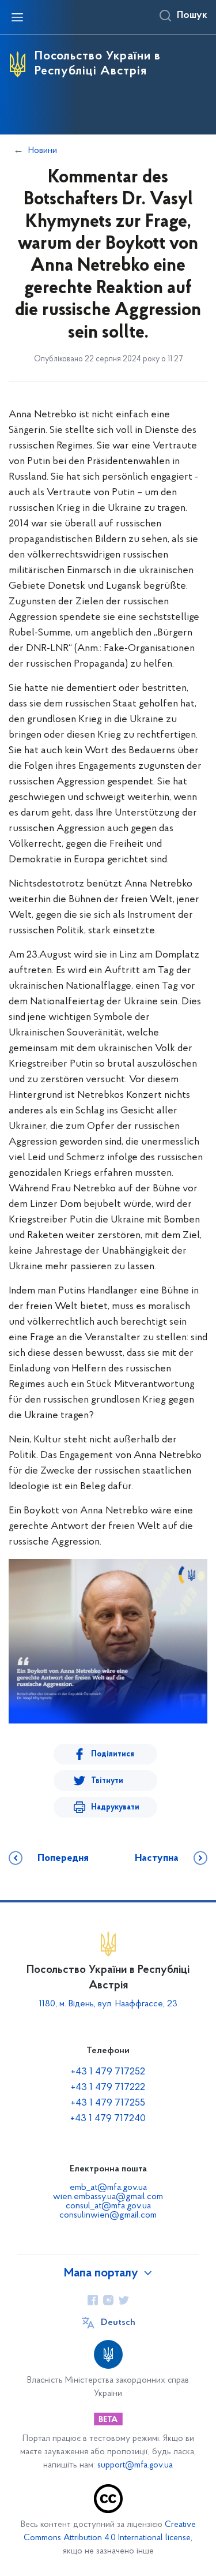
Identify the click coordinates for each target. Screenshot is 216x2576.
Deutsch (118, 2323)
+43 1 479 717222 (108, 2088)
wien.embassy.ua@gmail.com (108, 2197)
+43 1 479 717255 (108, 2103)
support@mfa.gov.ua (135, 2465)
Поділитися (113, 1754)
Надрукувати (115, 1807)
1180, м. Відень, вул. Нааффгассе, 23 (108, 2004)
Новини (43, 151)
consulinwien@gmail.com (108, 2215)
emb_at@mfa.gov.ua (108, 2188)
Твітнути (107, 1781)
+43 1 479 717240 (108, 2119)
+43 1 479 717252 (108, 2072)
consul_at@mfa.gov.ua (108, 2206)
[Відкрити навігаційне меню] (17, 17)
